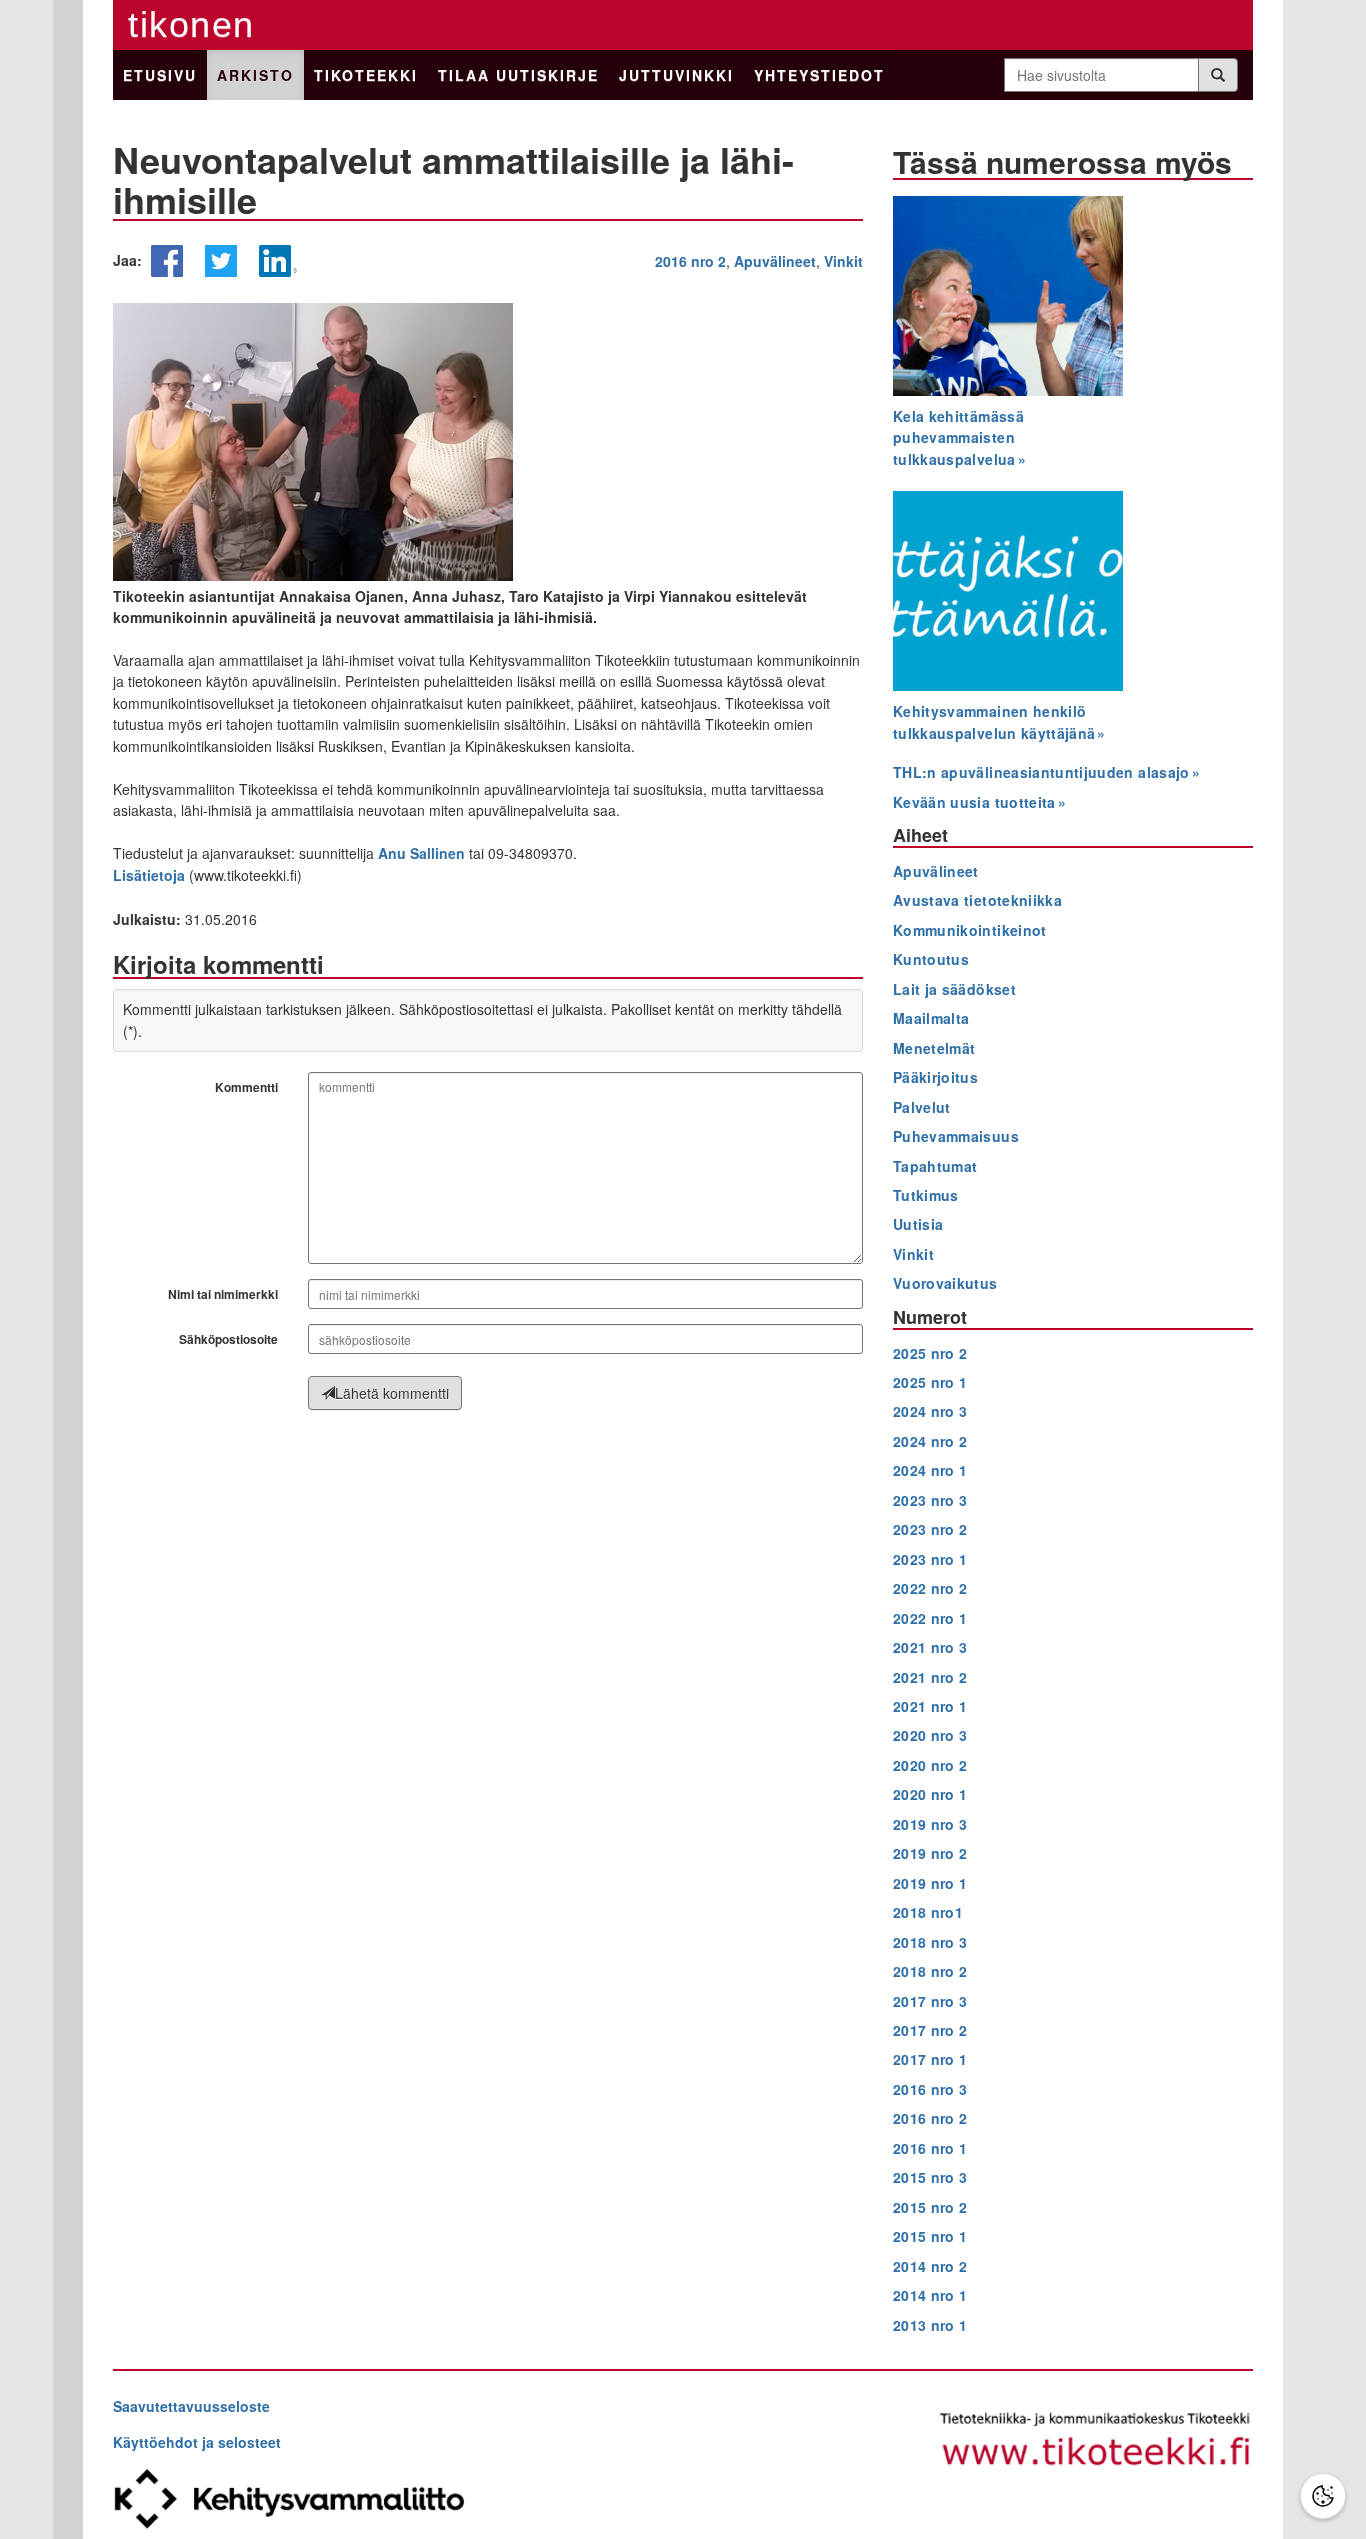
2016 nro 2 (690, 261)
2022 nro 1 (930, 1618)
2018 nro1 (928, 1912)
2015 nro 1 (930, 2236)
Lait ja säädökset (954, 989)
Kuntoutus (931, 959)
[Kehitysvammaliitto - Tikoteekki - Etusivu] (1096, 2441)
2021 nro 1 (930, 1706)
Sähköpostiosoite (228, 1339)
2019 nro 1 (930, 1883)
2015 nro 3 (930, 2177)
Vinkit (843, 261)
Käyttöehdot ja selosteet (197, 2442)
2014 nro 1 (930, 2295)
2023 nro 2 (930, 1529)
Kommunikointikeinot (970, 930)
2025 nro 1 (930, 1382)
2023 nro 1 (930, 1559)
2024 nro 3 (930, 1411)
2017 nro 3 (930, 2001)
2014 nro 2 (930, 2266)
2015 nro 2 (930, 2207)
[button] (167, 270)
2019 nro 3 (930, 1824)
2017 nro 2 (930, 2030)
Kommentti (246, 1087)
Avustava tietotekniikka (977, 900)
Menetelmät (934, 1048)
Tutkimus (926, 1195)
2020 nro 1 (930, 1794)
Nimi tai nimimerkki (223, 1294)
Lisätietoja (149, 875)
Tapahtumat (935, 1166)
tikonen (191, 24)
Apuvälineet (775, 261)
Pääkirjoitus (935, 1077)
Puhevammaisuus (956, 1136)
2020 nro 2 (930, 1765)
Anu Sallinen (421, 853)
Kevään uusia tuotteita (974, 802)
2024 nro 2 (930, 1441)
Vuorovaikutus (945, 1283)
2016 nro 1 (930, 2148)
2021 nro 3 (930, 1647)
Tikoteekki (366, 75)
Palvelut (922, 1107)
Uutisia (918, 1224)
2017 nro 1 (930, 2059)
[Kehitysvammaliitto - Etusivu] (398, 2499)
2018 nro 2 (930, 1971)
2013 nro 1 (930, 2325)
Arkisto (255, 75)
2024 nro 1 (930, 1470)
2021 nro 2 (930, 1677)
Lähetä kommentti (392, 1393)
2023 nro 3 (930, 1500)
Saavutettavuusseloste (191, 2406)
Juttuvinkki (676, 75)
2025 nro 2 (930, 1353)
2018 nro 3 (930, 1942)
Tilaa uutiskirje (518, 75)
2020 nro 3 (930, 1735)
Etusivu (160, 75)
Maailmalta (931, 1018)
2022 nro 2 (930, 1588)
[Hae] (1218, 75)
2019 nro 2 (930, 1853)
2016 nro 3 (930, 2089)
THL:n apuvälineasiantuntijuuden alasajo (1041, 772)
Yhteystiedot (819, 75)
